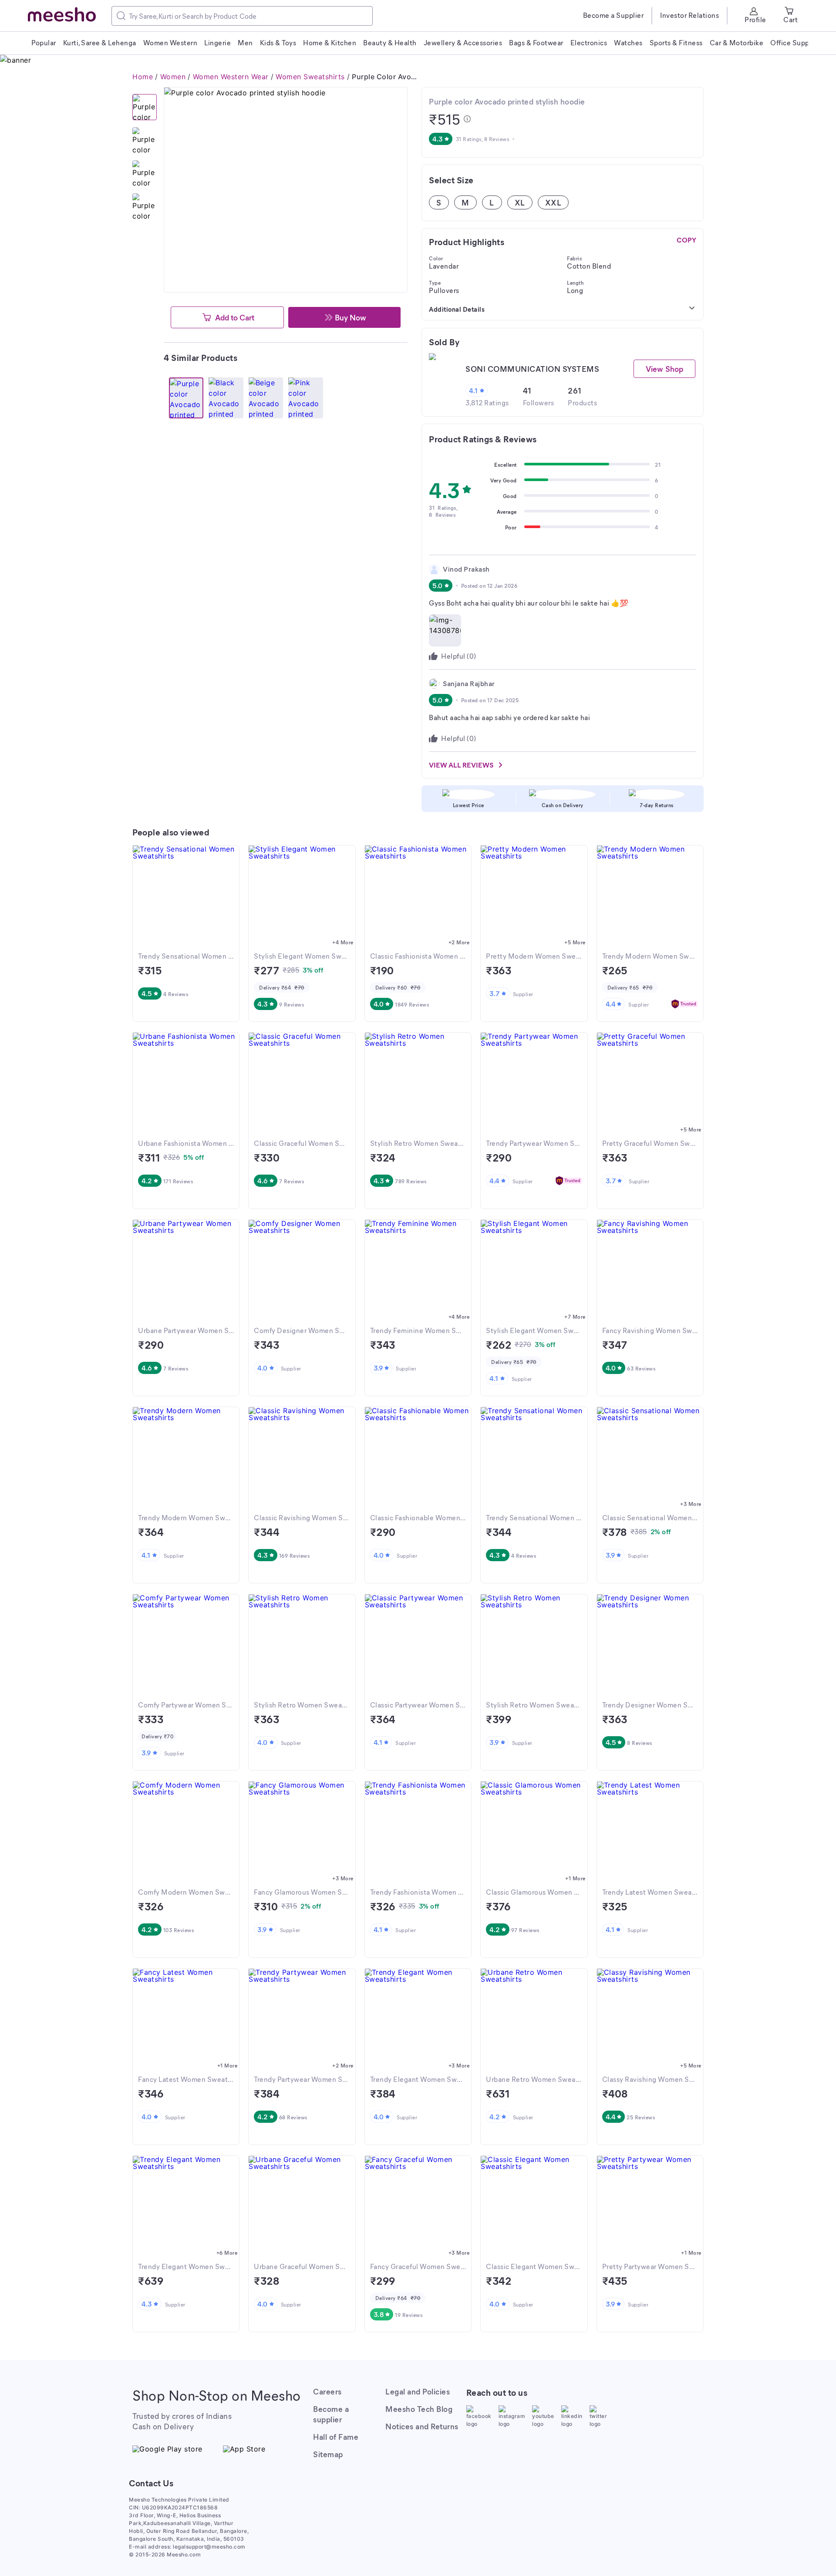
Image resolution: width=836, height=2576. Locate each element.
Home (143, 77)
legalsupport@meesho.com (209, 2547)
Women (173, 77)
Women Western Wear (231, 77)
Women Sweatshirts (310, 77)
